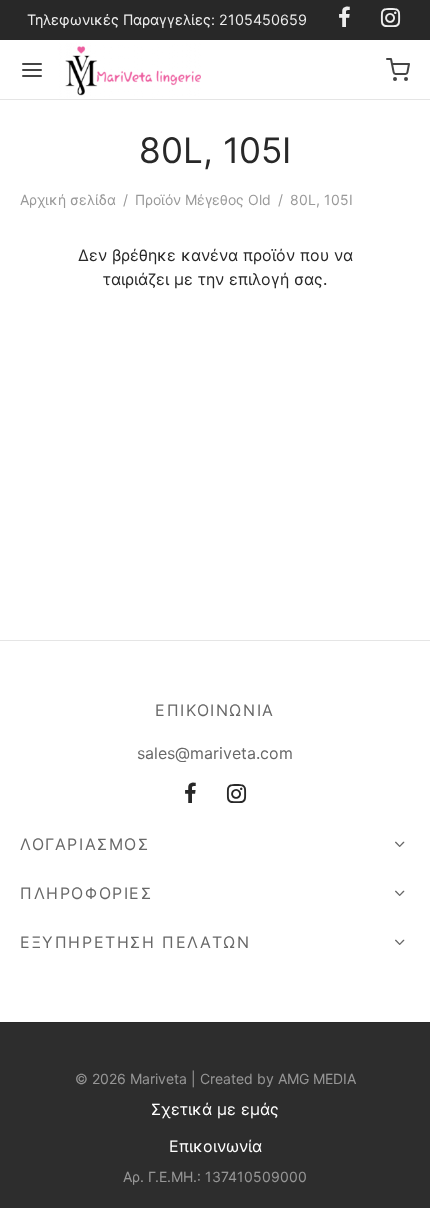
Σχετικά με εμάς (215, 1109)
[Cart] (398, 70)
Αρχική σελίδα (68, 199)
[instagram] (236, 795)
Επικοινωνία (215, 1146)
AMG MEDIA (317, 1078)
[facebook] (190, 795)
